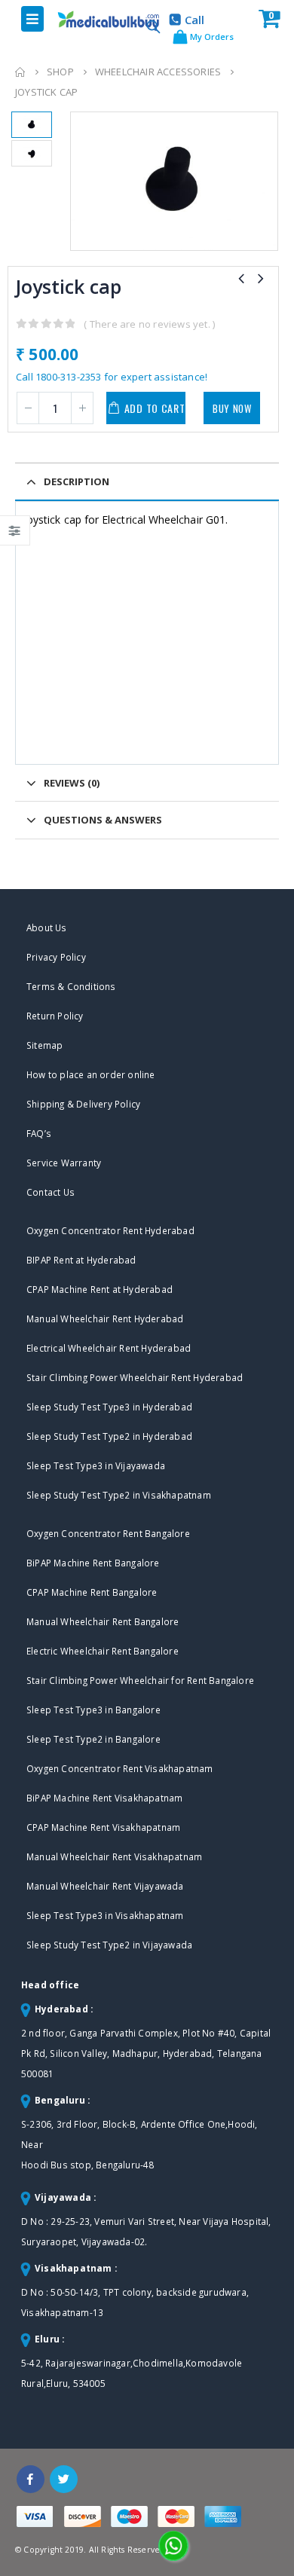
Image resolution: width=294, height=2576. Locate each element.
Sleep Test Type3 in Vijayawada (96, 1465)
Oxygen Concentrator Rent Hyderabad (110, 1230)
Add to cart (155, 408)
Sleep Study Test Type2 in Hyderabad (109, 1436)
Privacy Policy (56, 957)
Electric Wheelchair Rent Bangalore (103, 1651)
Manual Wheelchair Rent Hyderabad (105, 1319)
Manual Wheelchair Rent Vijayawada (105, 1886)
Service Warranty (64, 1163)
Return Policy (55, 1016)
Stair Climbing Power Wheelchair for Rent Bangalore (140, 1680)
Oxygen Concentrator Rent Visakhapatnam (120, 1768)
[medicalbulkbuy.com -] (95, 20)
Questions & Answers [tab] (103, 820)
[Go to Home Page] (20, 72)
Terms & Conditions (71, 986)
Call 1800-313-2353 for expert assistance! (112, 377)
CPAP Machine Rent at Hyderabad (100, 1289)
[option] (32, 125)
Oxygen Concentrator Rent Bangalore (108, 1533)
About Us (47, 927)
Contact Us (51, 1192)
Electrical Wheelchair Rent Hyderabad (109, 1348)
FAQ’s (39, 1133)
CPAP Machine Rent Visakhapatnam (103, 1827)
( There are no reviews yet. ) (149, 324)
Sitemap (44, 1045)
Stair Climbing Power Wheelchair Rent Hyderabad (135, 1377)
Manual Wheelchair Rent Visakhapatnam (114, 1856)
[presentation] (73, 182)
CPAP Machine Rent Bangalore (92, 1592)
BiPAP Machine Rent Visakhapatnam (104, 1798)
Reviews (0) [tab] (72, 783)
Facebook (31, 2479)
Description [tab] (77, 481)
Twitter (64, 2479)
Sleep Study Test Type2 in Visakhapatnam (119, 1495)
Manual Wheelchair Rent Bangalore (103, 1621)
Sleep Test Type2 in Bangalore (93, 1739)
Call (194, 20)
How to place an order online (91, 1074)
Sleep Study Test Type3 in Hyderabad (109, 1407)
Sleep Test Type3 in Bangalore (93, 1710)
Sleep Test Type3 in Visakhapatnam (105, 1915)
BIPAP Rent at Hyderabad (81, 1260)
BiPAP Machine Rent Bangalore (93, 1563)
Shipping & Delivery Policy (83, 1104)
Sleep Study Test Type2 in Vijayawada (109, 1945)
